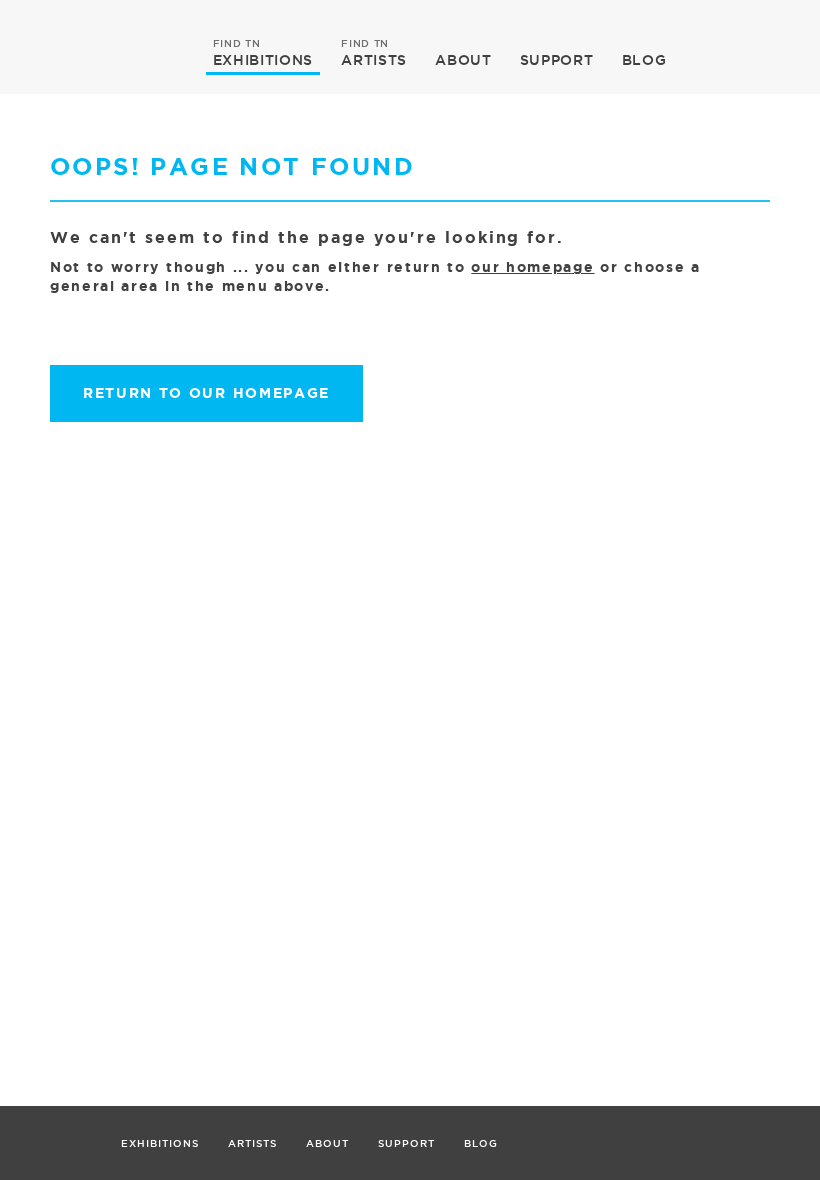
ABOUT (463, 60)
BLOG (644, 60)
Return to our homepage (206, 393)
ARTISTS (374, 59)
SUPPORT (557, 60)
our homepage (532, 267)
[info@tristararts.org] (797, 25)
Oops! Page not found (232, 166)
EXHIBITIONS (263, 59)
